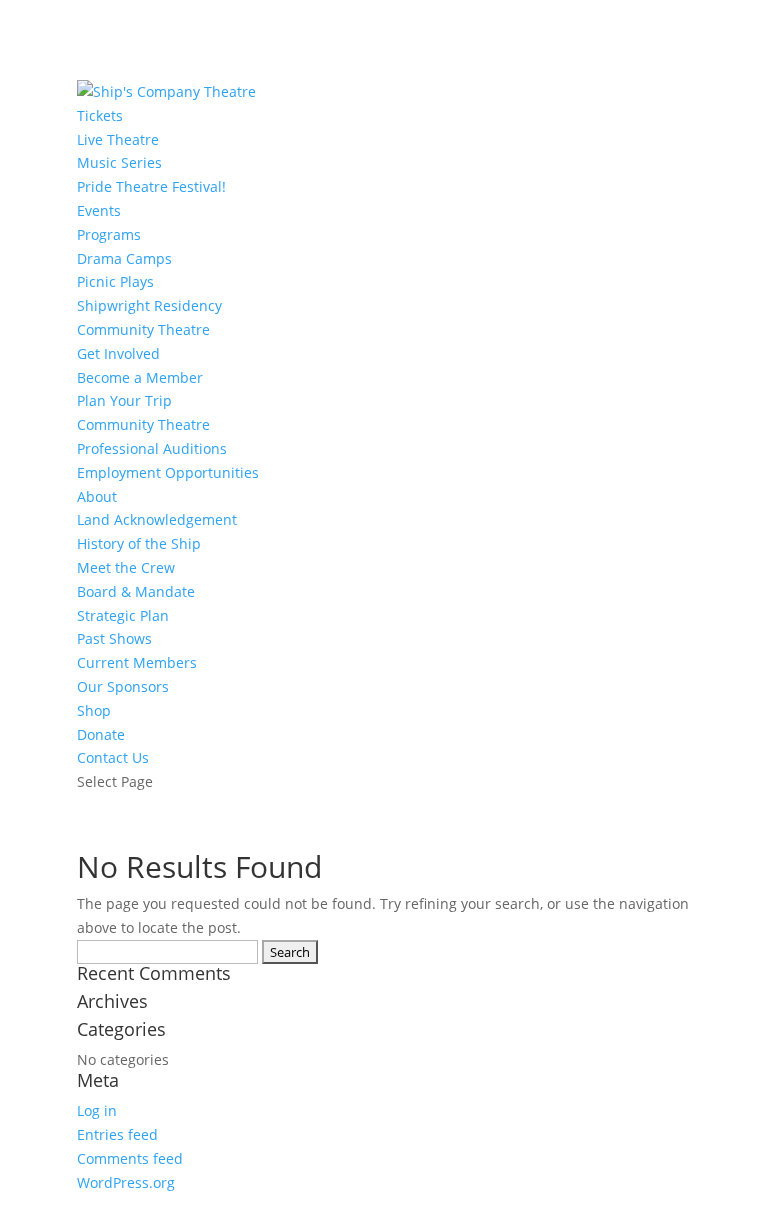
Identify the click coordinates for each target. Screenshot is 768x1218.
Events (99, 210)
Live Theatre (118, 139)
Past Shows (114, 638)
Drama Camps (124, 258)
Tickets (100, 115)
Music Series (119, 162)
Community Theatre (143, 329)
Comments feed (130, 1158)
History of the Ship (139, 543)
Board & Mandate (136, 591)
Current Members (137, 662)
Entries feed (117, 1134)
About (97, 496)
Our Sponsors (123, 686)
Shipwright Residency (149, 305)
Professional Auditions (152, 448)
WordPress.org (126, 1182)
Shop (94, 710)
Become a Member (140, 377)
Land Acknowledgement (157, 519)
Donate (101, 734)
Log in (97, 1110)
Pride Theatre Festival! (151, 186)
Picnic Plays (115, 281)
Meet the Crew (126, 567)
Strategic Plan (123, 615)
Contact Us (113, 757)
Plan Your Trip (124, 400)
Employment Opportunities (168, 472)
